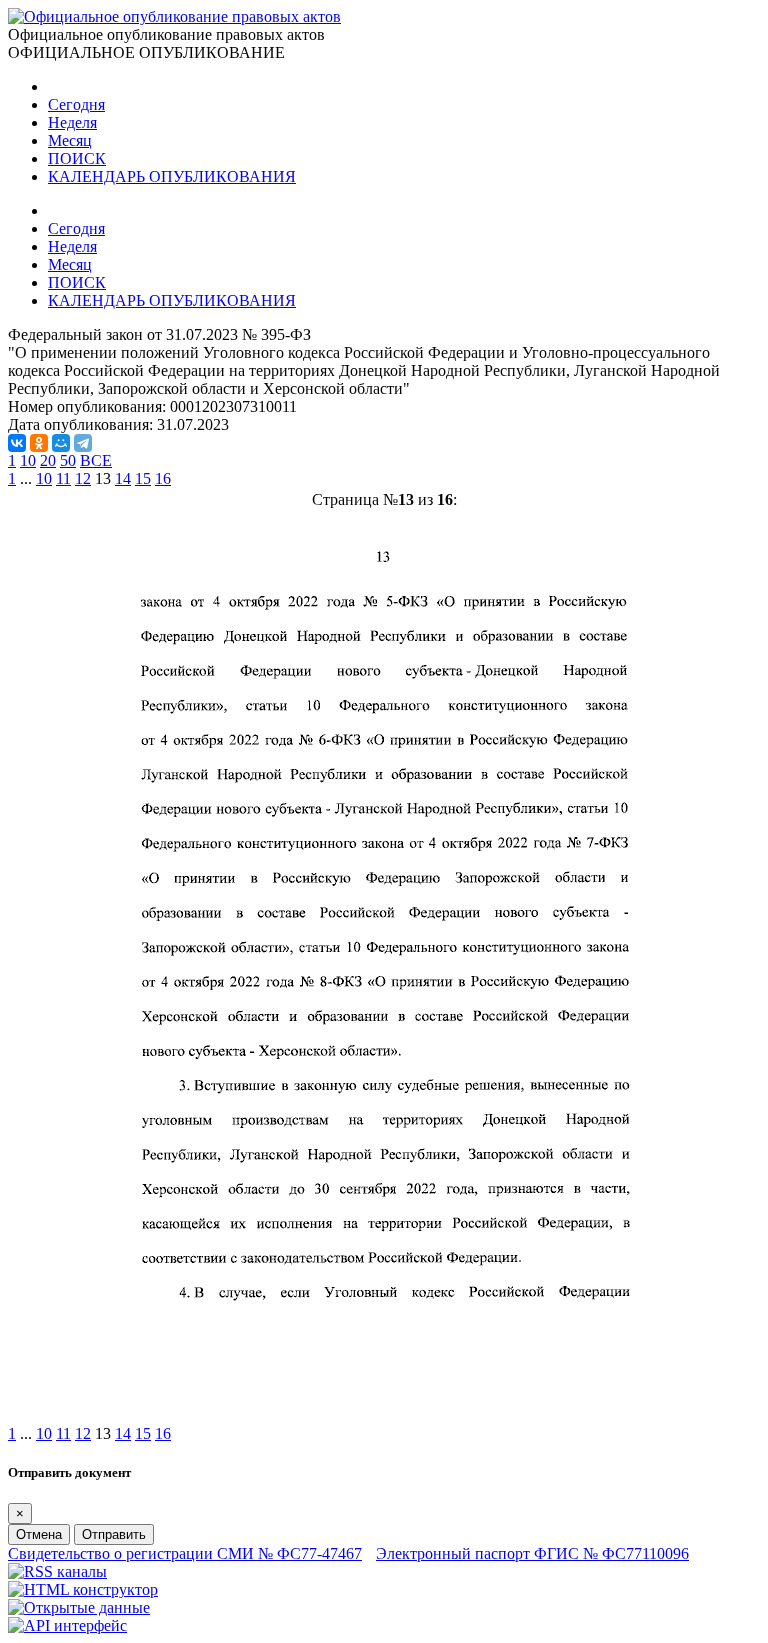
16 (163, 478)
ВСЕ (96, 460)
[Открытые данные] (79, 1607)
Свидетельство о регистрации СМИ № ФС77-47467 (185, 1553)
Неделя (72, 122)
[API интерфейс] (67, 1625)
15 (143, 478)
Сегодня (76, 104)
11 (63, 478)
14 (123, 478)
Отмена (39, 1534)
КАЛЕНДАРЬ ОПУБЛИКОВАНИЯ (172, 176)
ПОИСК (77, 158)
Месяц (70, 140)
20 (48, 460)
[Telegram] (83, 443)
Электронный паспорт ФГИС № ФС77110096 (532, 1553)
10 (28, 460)
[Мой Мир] (61, 443)
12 (83, 478)
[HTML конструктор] (83, 1589)
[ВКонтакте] (17, 443)
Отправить (114, 1534)
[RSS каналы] (57, 1571)
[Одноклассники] (39, 443)
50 (68, 460)
